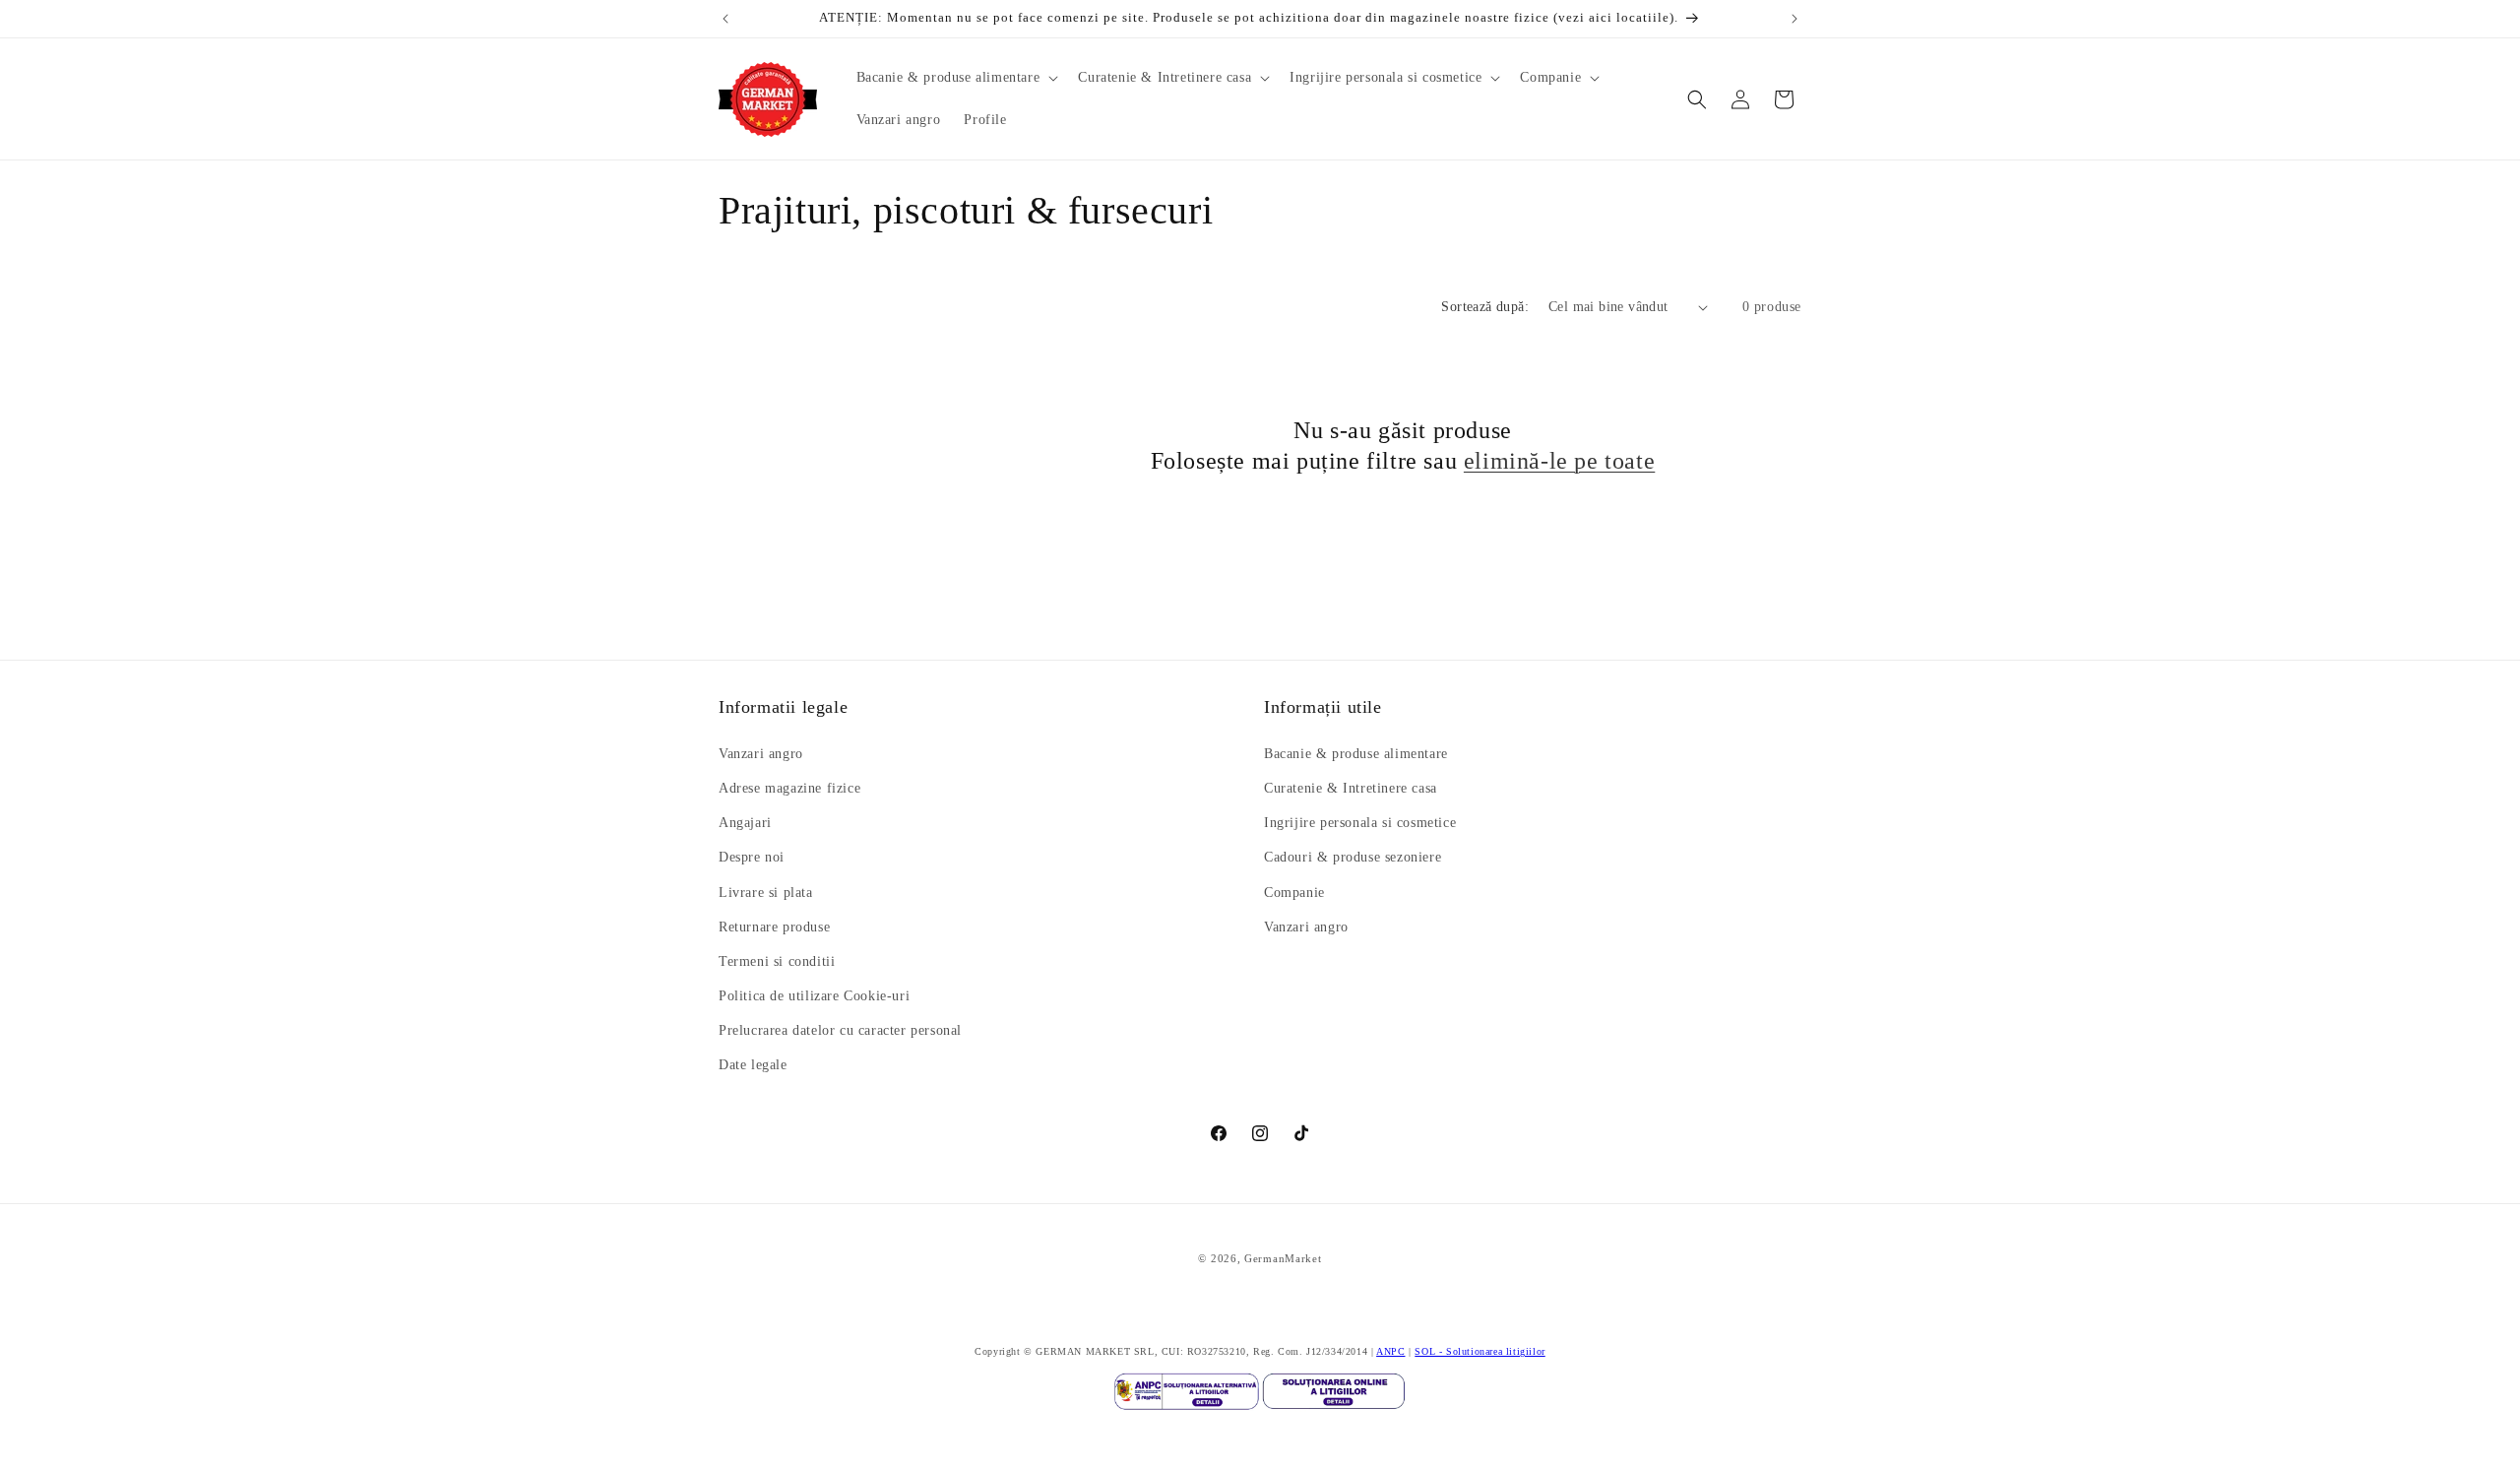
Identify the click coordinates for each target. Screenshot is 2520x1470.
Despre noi (752, 857)
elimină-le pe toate (1559, 461)
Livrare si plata (766, 893)
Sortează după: (1485, 307)
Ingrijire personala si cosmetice (1360, 823)
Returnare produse (774, 927)
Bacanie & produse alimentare (1356, 754)
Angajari (745, 823)
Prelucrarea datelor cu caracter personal (840, 1030)
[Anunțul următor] (1795, 19)
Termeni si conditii (777, 961)
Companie (1294, 893)
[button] (956, 78)
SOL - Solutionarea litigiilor (1480, 1351)
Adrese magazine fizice (789, 788)
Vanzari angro (761, 754)
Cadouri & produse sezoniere (1353, 857)
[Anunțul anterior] (725, 19)
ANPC (1390, 1351)
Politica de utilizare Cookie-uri (814, 996)
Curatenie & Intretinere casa (1351, 788)
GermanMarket (1283, 1258)
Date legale (753, 1066)
